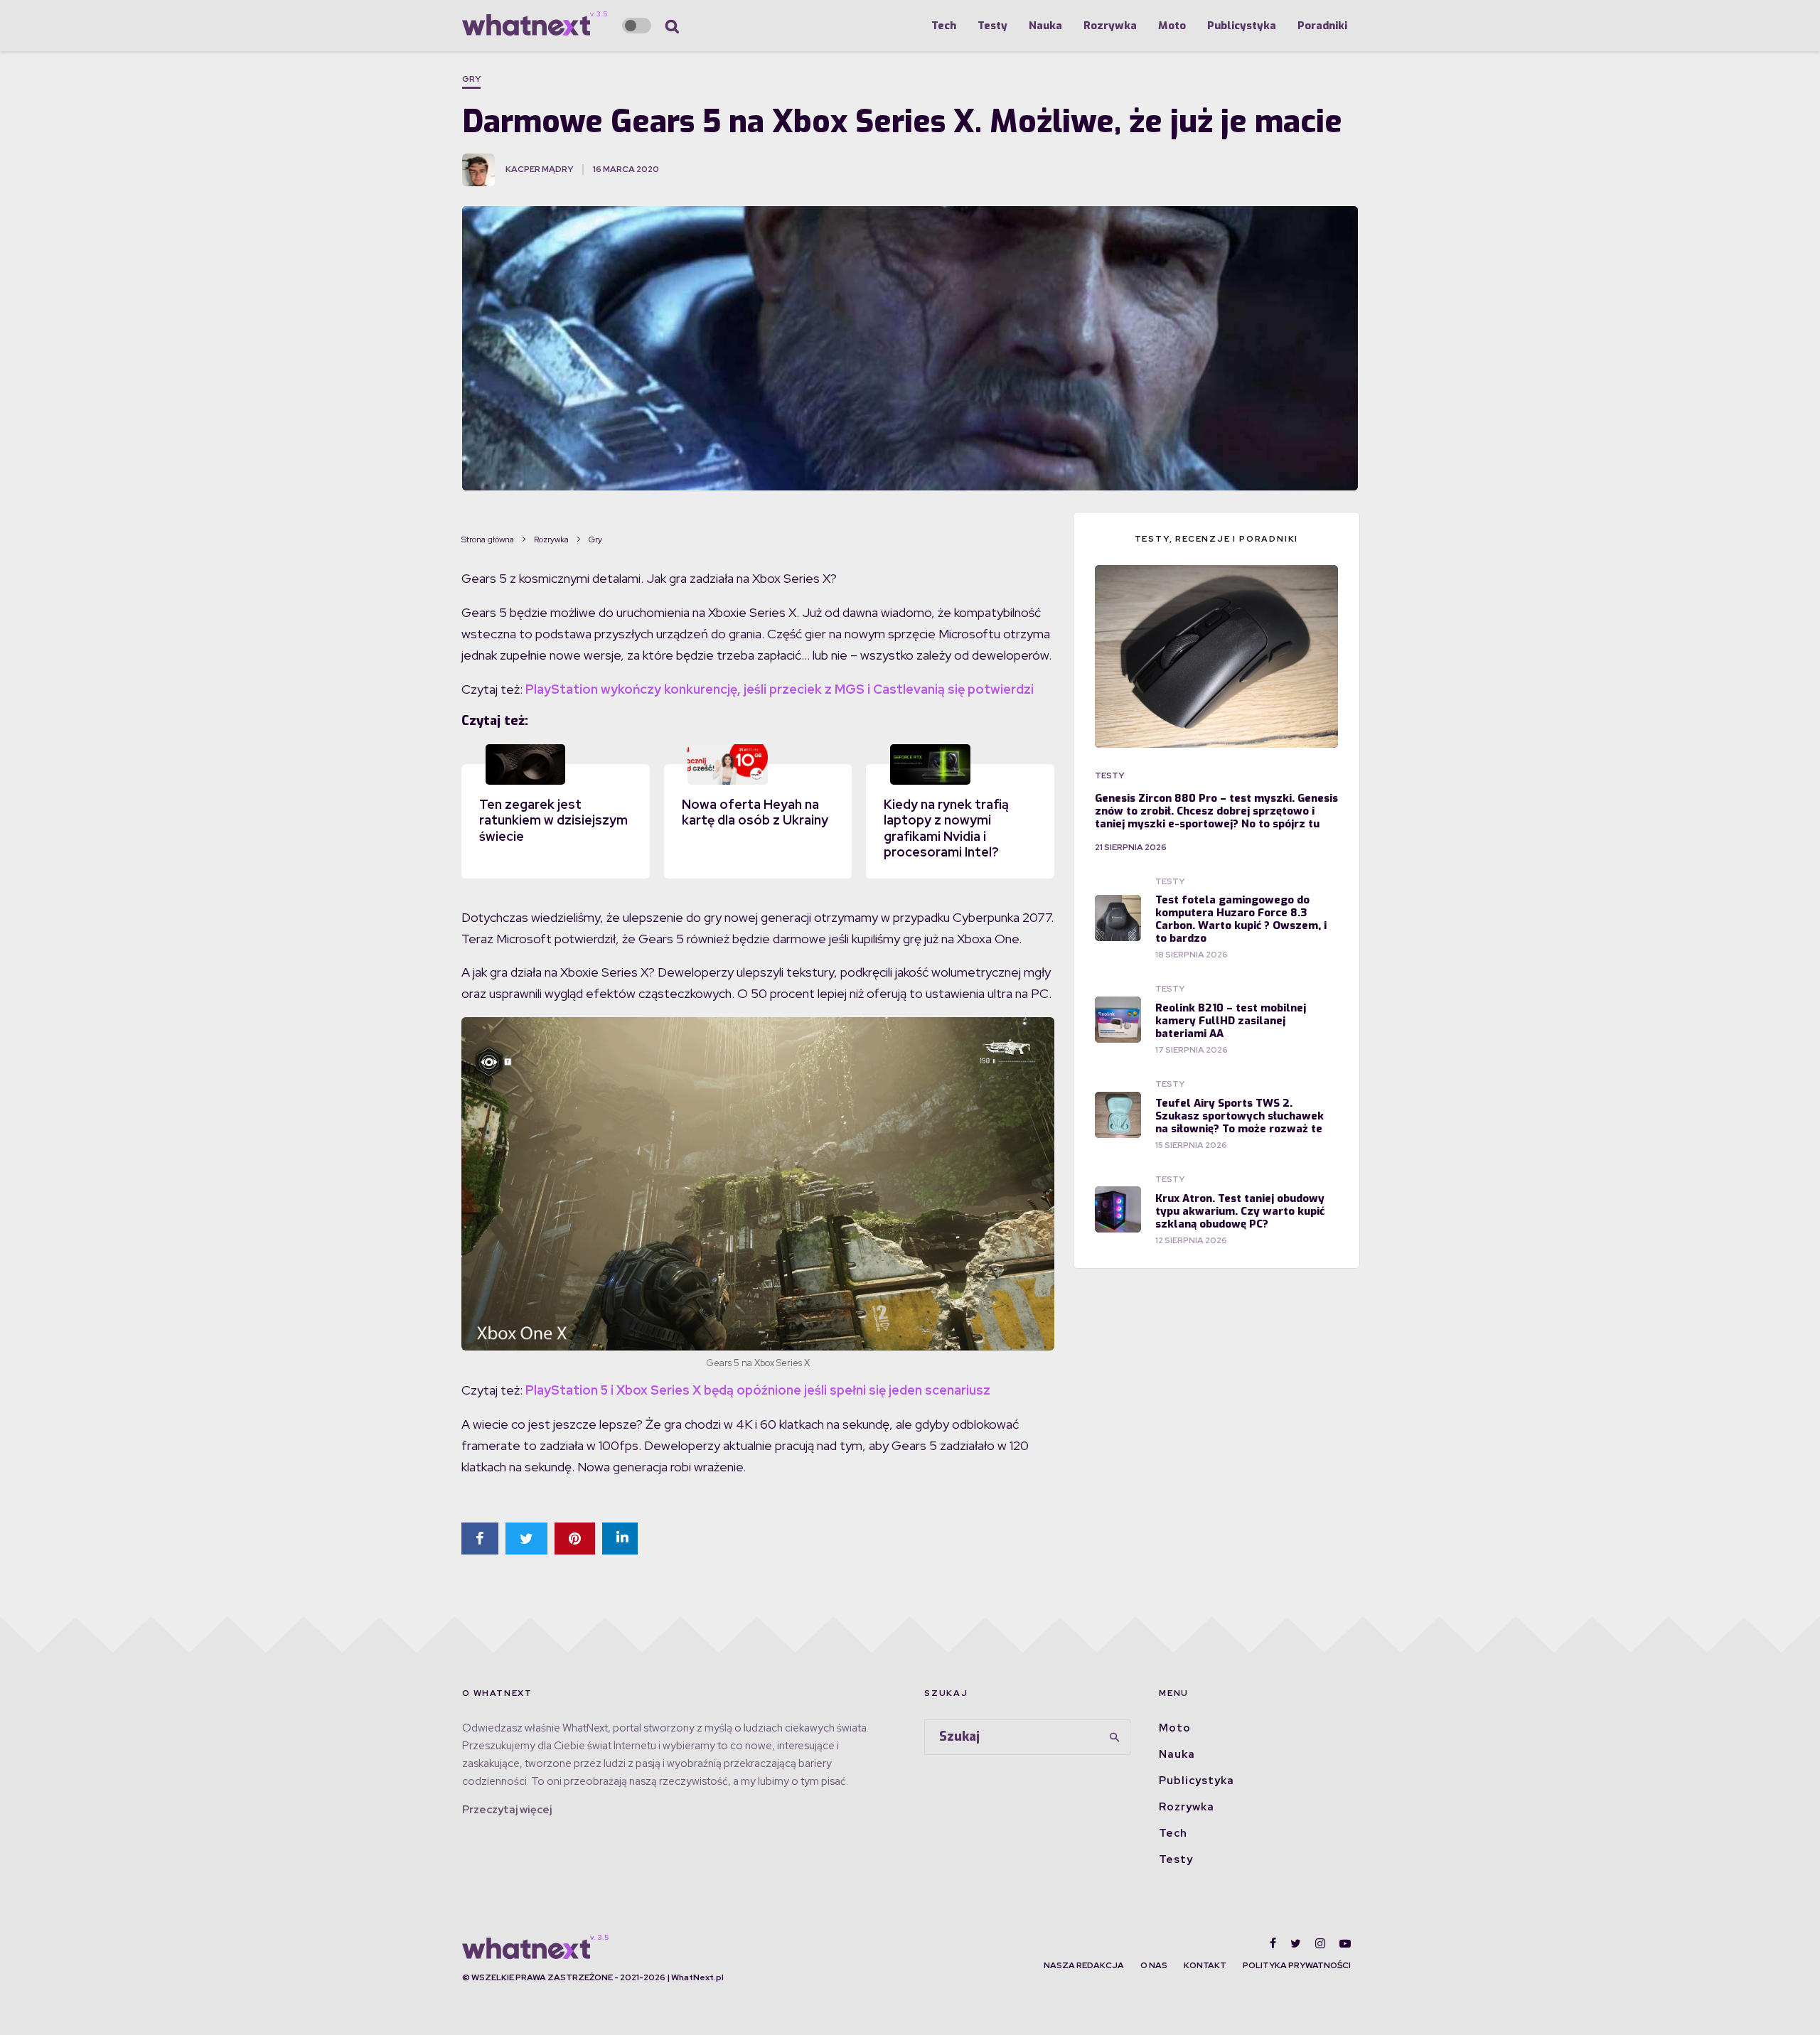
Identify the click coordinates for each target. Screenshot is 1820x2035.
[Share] (480, 1539)
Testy (992, 26)
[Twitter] (1296, 1943)
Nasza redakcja (1084, 1965)
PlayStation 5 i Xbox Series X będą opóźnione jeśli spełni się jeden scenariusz (758, 1390)
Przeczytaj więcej (507, 1810)
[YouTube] (1345, 1943)
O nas (1154, 1965)
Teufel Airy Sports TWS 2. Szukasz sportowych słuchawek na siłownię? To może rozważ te (1240, 1116)
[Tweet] (526, 1539)
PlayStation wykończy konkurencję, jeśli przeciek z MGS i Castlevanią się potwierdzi (780, 689)
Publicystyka (1242, 26)
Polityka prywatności (1297, 1965)
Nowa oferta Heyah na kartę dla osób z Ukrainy (755, 812)
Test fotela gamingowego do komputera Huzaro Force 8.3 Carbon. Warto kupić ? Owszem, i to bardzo (1241, 919)
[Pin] (575, 1539)
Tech (944, 26)
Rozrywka (1110, 26)
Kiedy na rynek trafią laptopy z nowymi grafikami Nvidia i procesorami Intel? (946, 828)
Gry (471, 79)
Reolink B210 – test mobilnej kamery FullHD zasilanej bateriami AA (1231, 1021)
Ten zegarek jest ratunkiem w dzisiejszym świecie (553, 820)
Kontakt (1205, 1965)
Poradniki (1322, 26)
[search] (1115, 1737)
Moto (1172, 26)
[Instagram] (1320, 1943)
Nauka (1045, 26)
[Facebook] (1273, 1943)
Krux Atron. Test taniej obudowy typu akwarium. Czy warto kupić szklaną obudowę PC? (1240, 1211)
